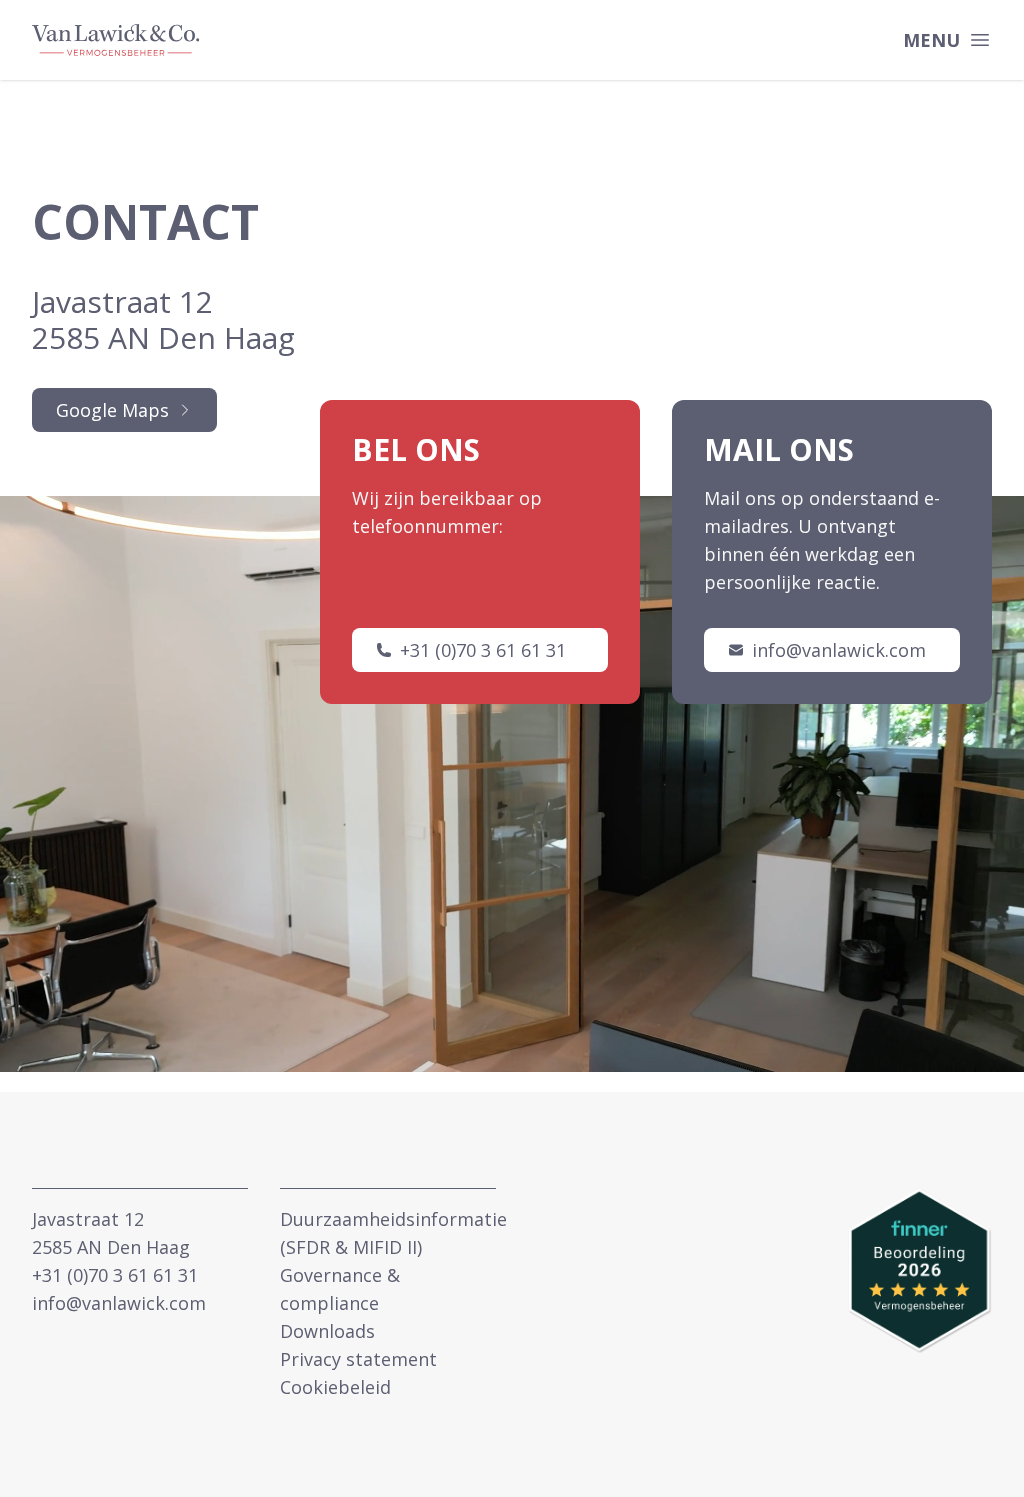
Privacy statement (358, 1359)
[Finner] (920, 1271)
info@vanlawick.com (839, 650)
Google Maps (112, 410)
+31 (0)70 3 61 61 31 (483, 650)
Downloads (327, 1331)
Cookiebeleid (335, 1387)
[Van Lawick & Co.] (116, 40)
